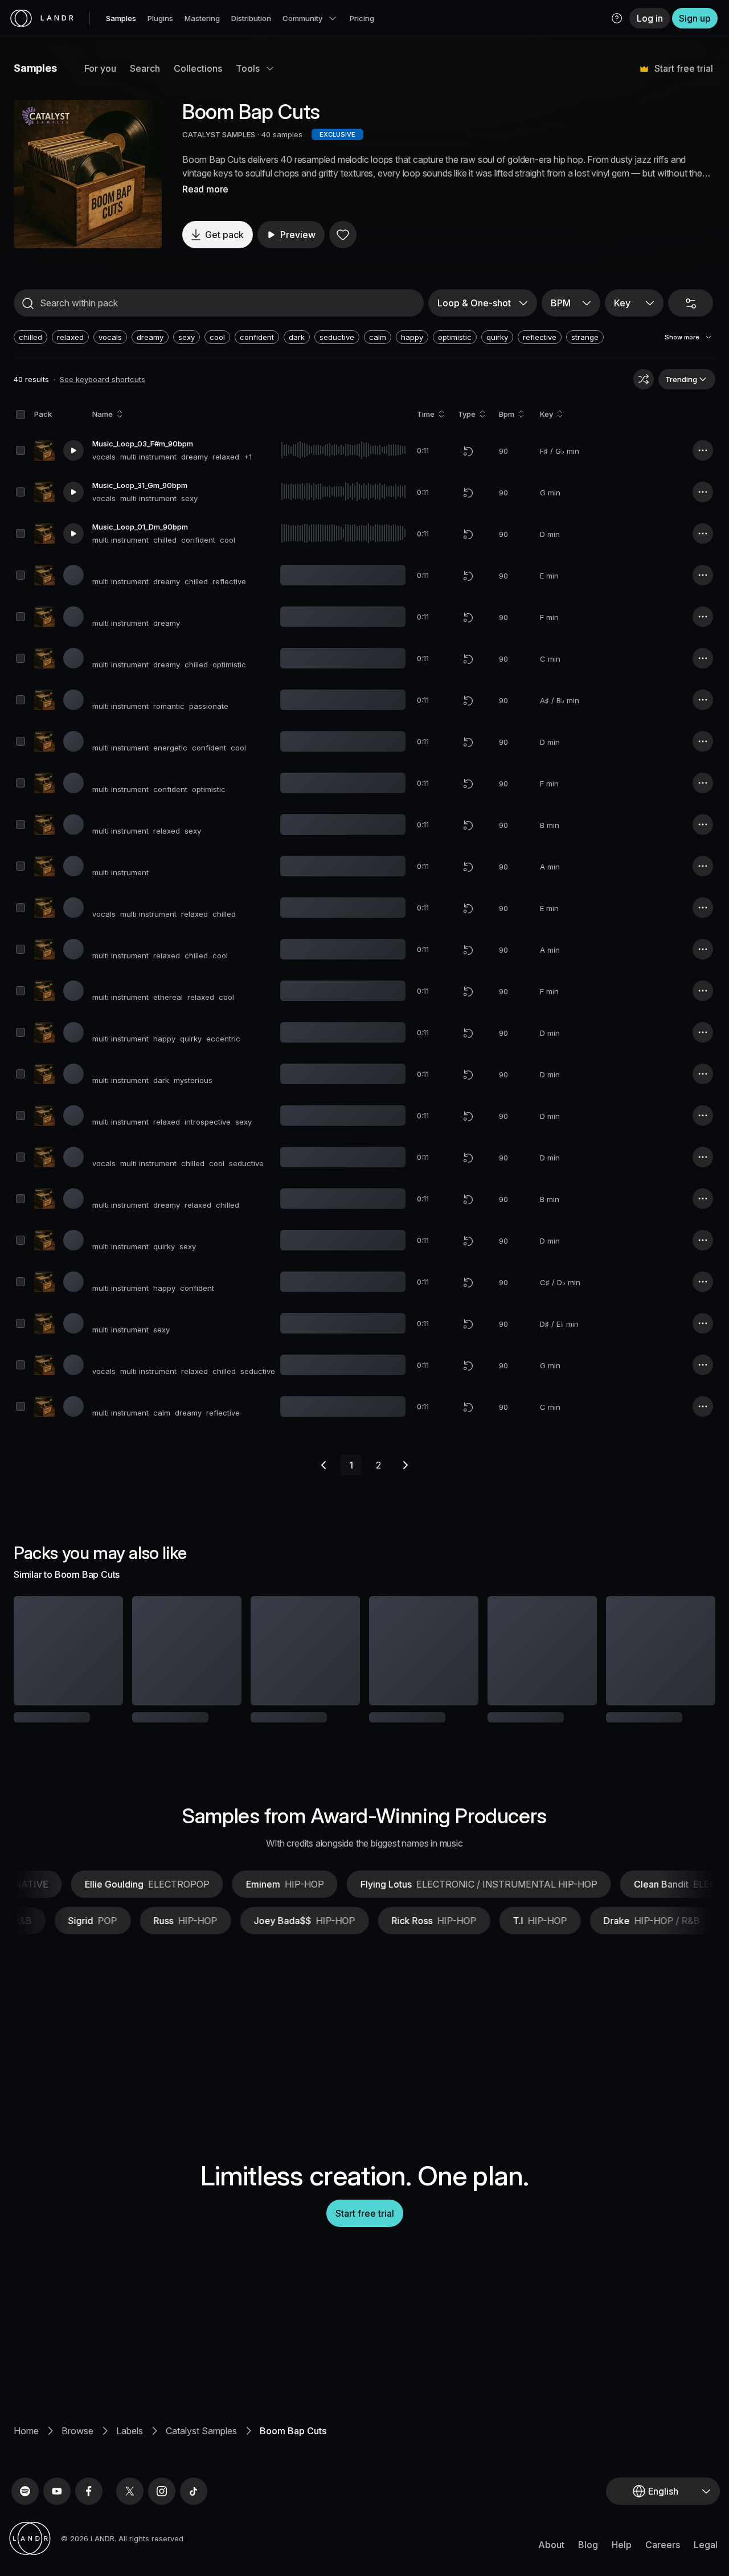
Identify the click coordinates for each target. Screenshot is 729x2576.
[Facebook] (89, 2529)
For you (100, 68)
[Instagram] (162, 2529)
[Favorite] (343, 235)
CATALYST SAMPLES (219, 134)
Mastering (202, 18)
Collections (198, 68)
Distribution (251, 18)
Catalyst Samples (201, 2468)
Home (26, 2468)
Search (145, 68)
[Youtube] (57, 2529)
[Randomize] (644, 379)
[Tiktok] (194, 2529)
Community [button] (302, 18)
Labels (130, 2468)
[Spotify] (25, 2529)
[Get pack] (101, 1651)
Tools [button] (248, 68)
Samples (121, 18)
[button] (617, 18)
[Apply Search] (28, 303)
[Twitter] (130, 2529)
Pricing (362, 18)
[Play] (88, 174)
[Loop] (468, 451)
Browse (77, 2468)
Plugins (160, 18)
